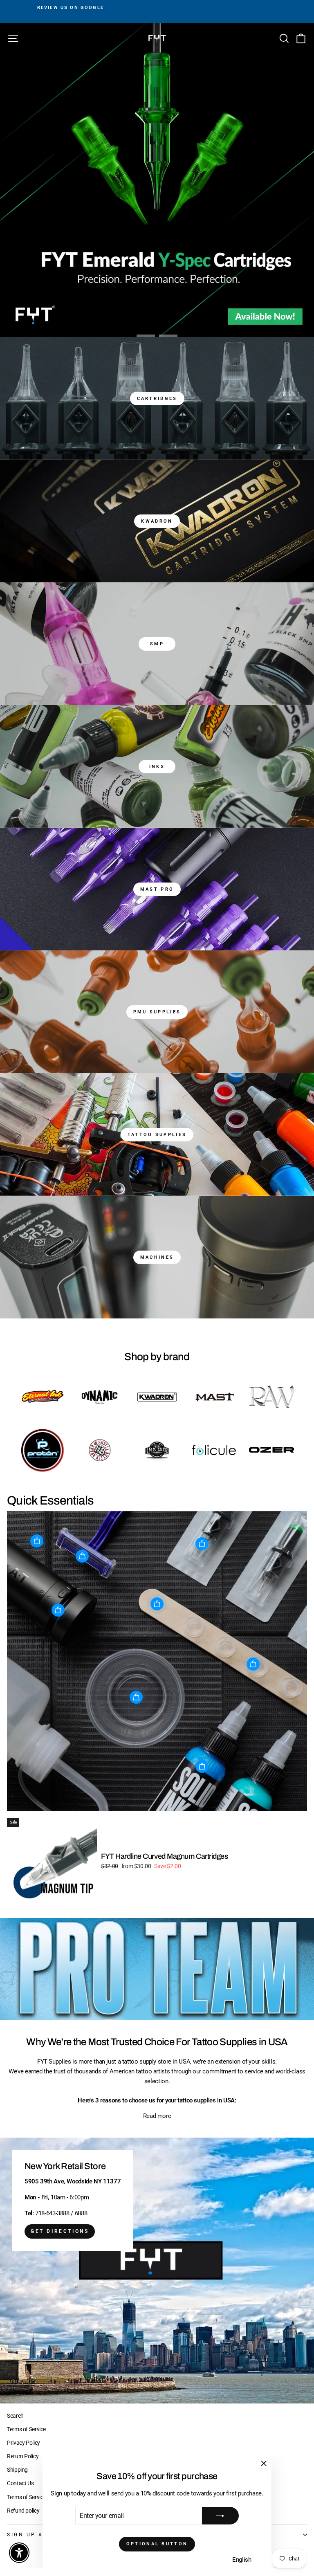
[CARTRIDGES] (157, 398)
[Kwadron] (157, 521)
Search (15, 2416)
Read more (157, 2116)
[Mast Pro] (157, 889)
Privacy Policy (24, 2443)
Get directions (60, 2231)
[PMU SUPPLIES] (157, 1012)
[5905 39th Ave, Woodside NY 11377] (157, 2271)
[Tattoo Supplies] (157, 1134)
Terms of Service (26, 2429)
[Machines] (157, 1257)
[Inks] (157, 766)
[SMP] (157, 644)
